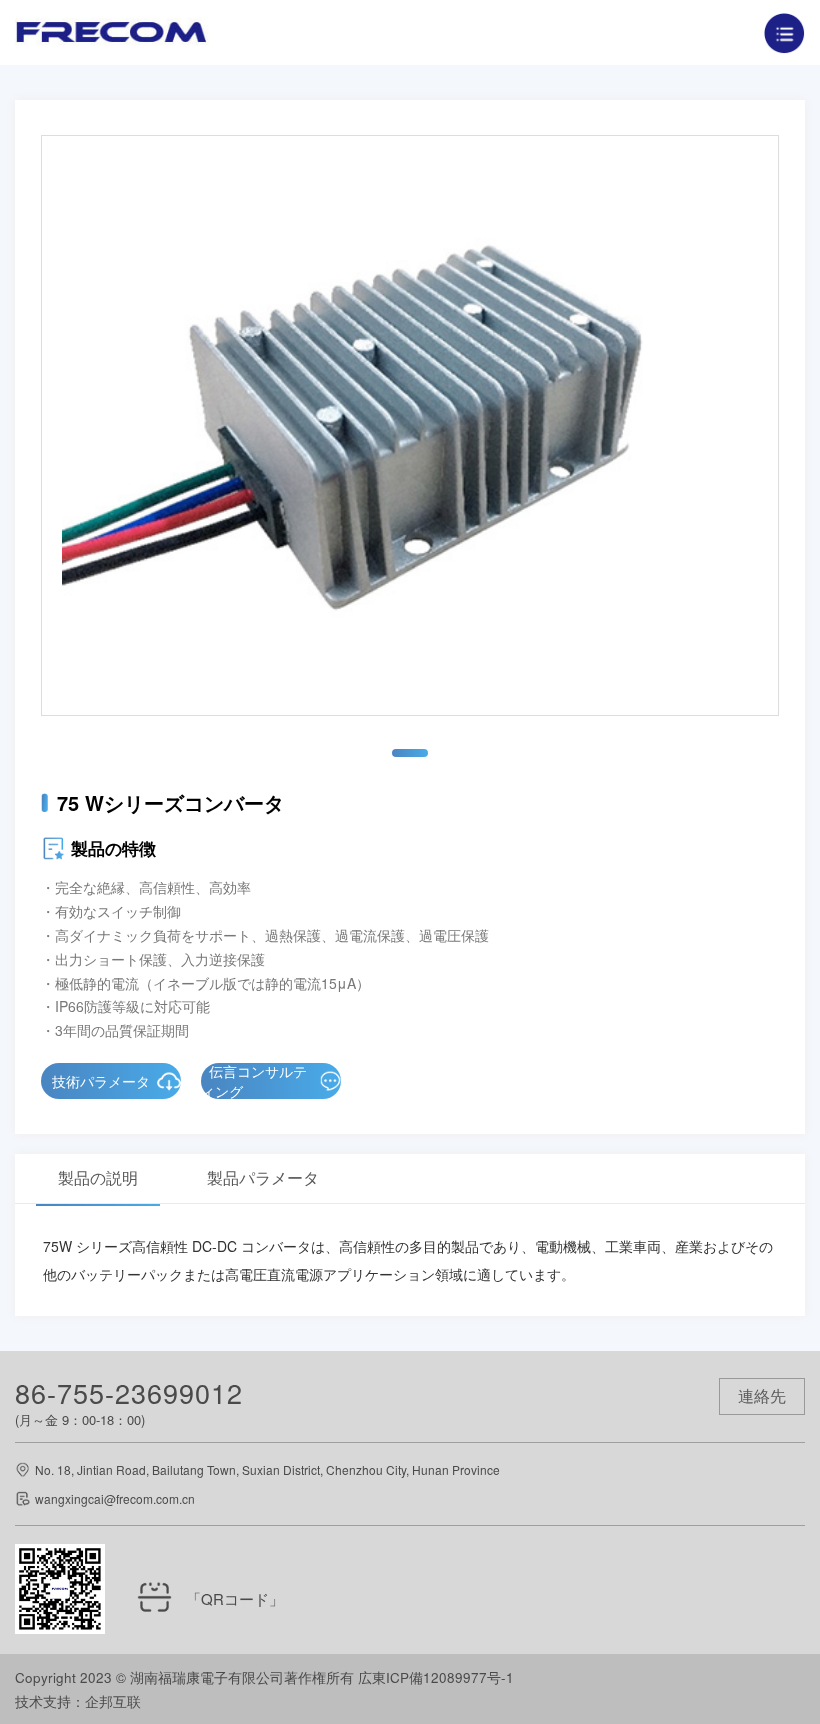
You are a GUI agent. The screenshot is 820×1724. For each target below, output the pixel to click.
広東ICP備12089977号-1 (436, 1677)
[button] (410, 753)
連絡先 (762, 1395)
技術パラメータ (101, 1081)
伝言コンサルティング (254, 1081)
